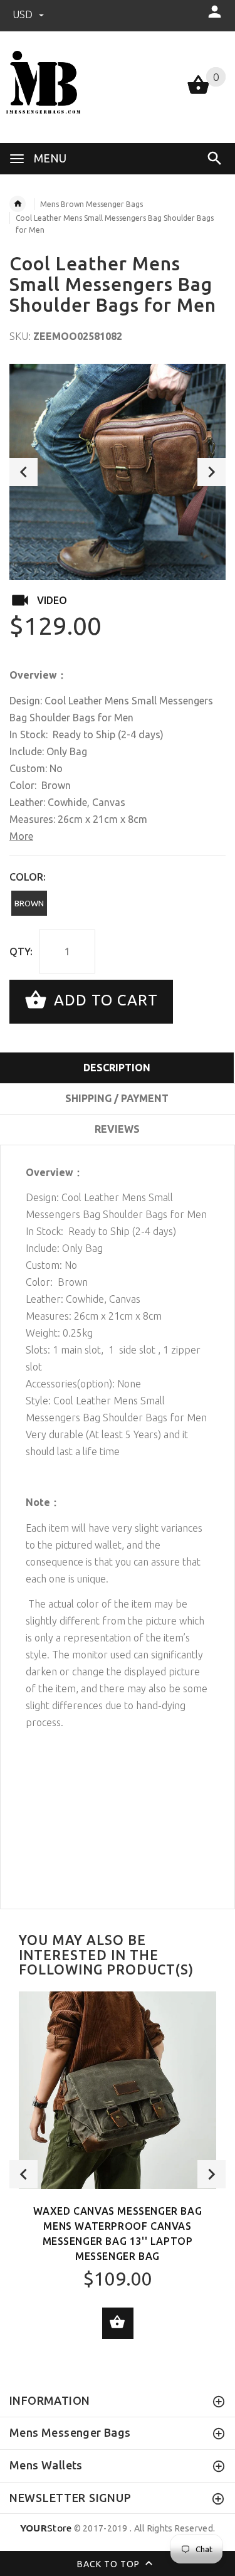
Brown (29, 903)
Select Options (118, 2323)
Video (52, 600)
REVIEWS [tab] (117, 1129)
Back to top (110, 2563)
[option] (118, 472)
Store (46, 2528)
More (21, 836)
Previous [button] (23, 472)
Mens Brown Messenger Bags (91, 204)
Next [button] (211, 472)
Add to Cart (104, 1000)
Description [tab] (117, 1068)
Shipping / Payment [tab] (117, 1098)
